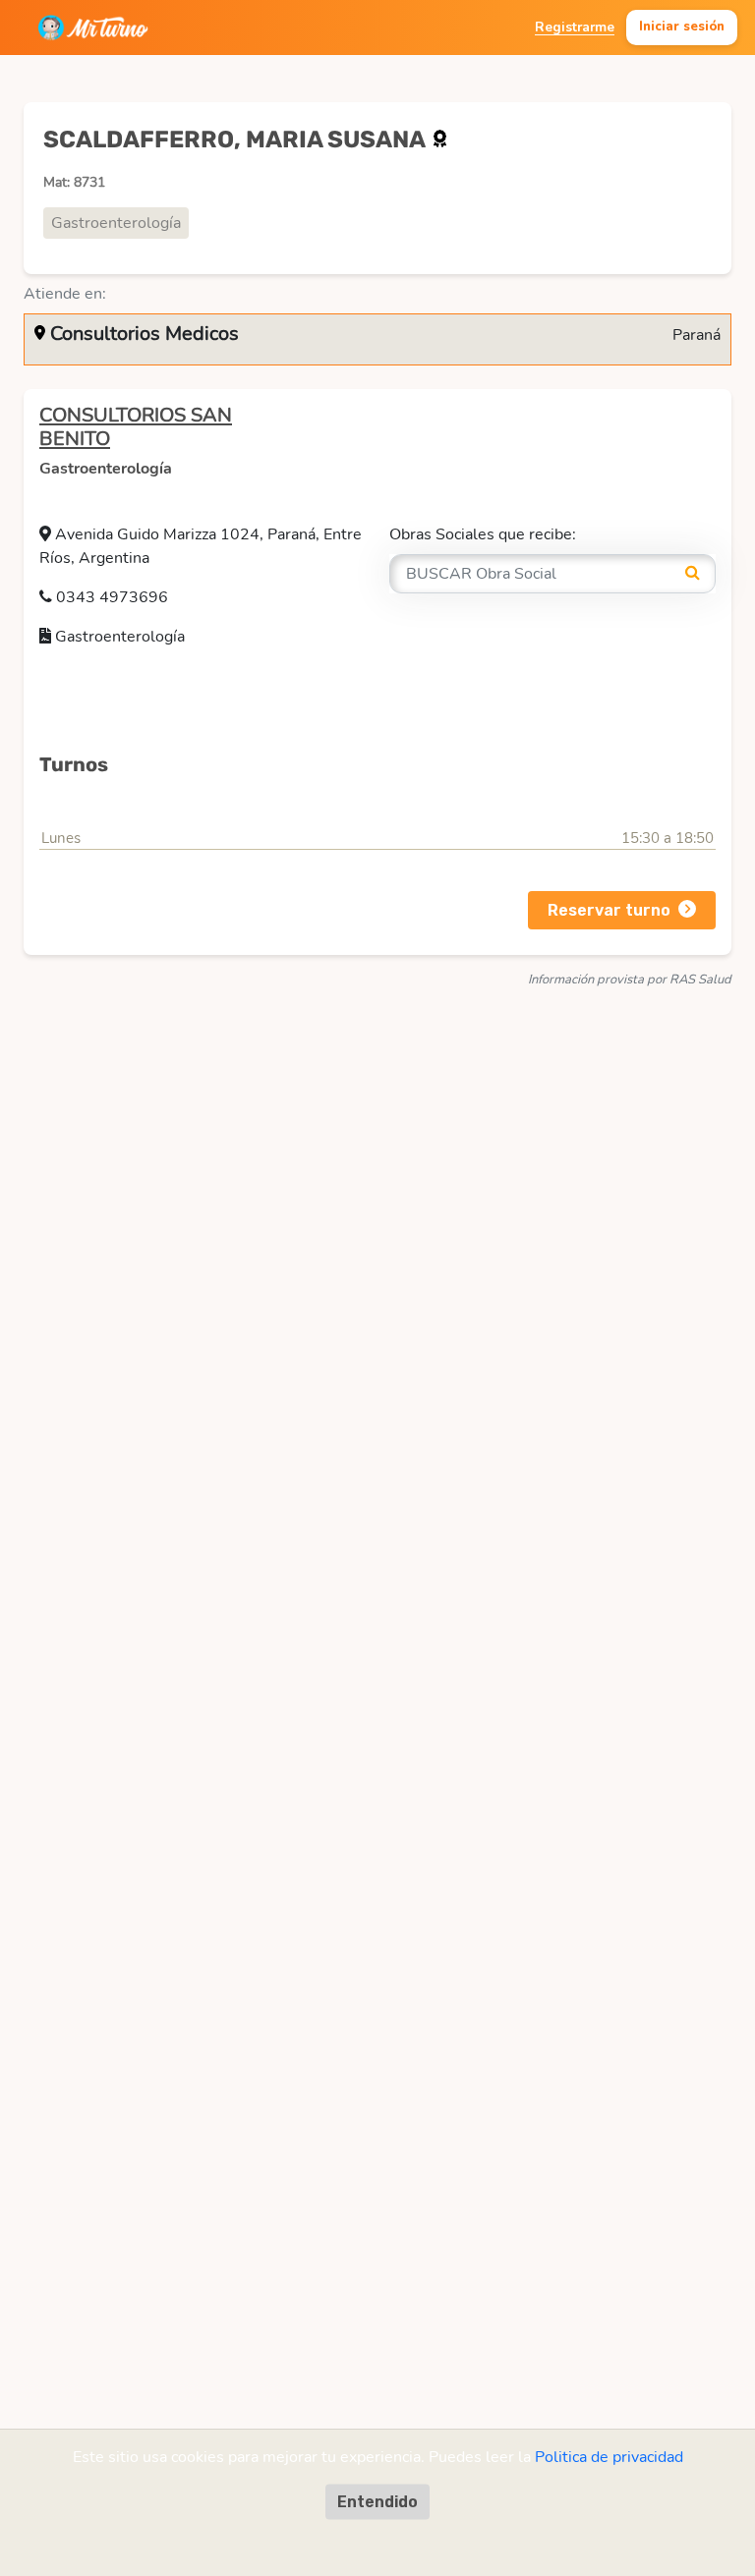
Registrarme (575, 27)
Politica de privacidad (609, 2457)
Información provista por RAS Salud (630, 980)
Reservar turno (609, 910)
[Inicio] (93, 28)
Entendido (377, 2502)
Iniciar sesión (682, 27)
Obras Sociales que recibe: (483, 534)
